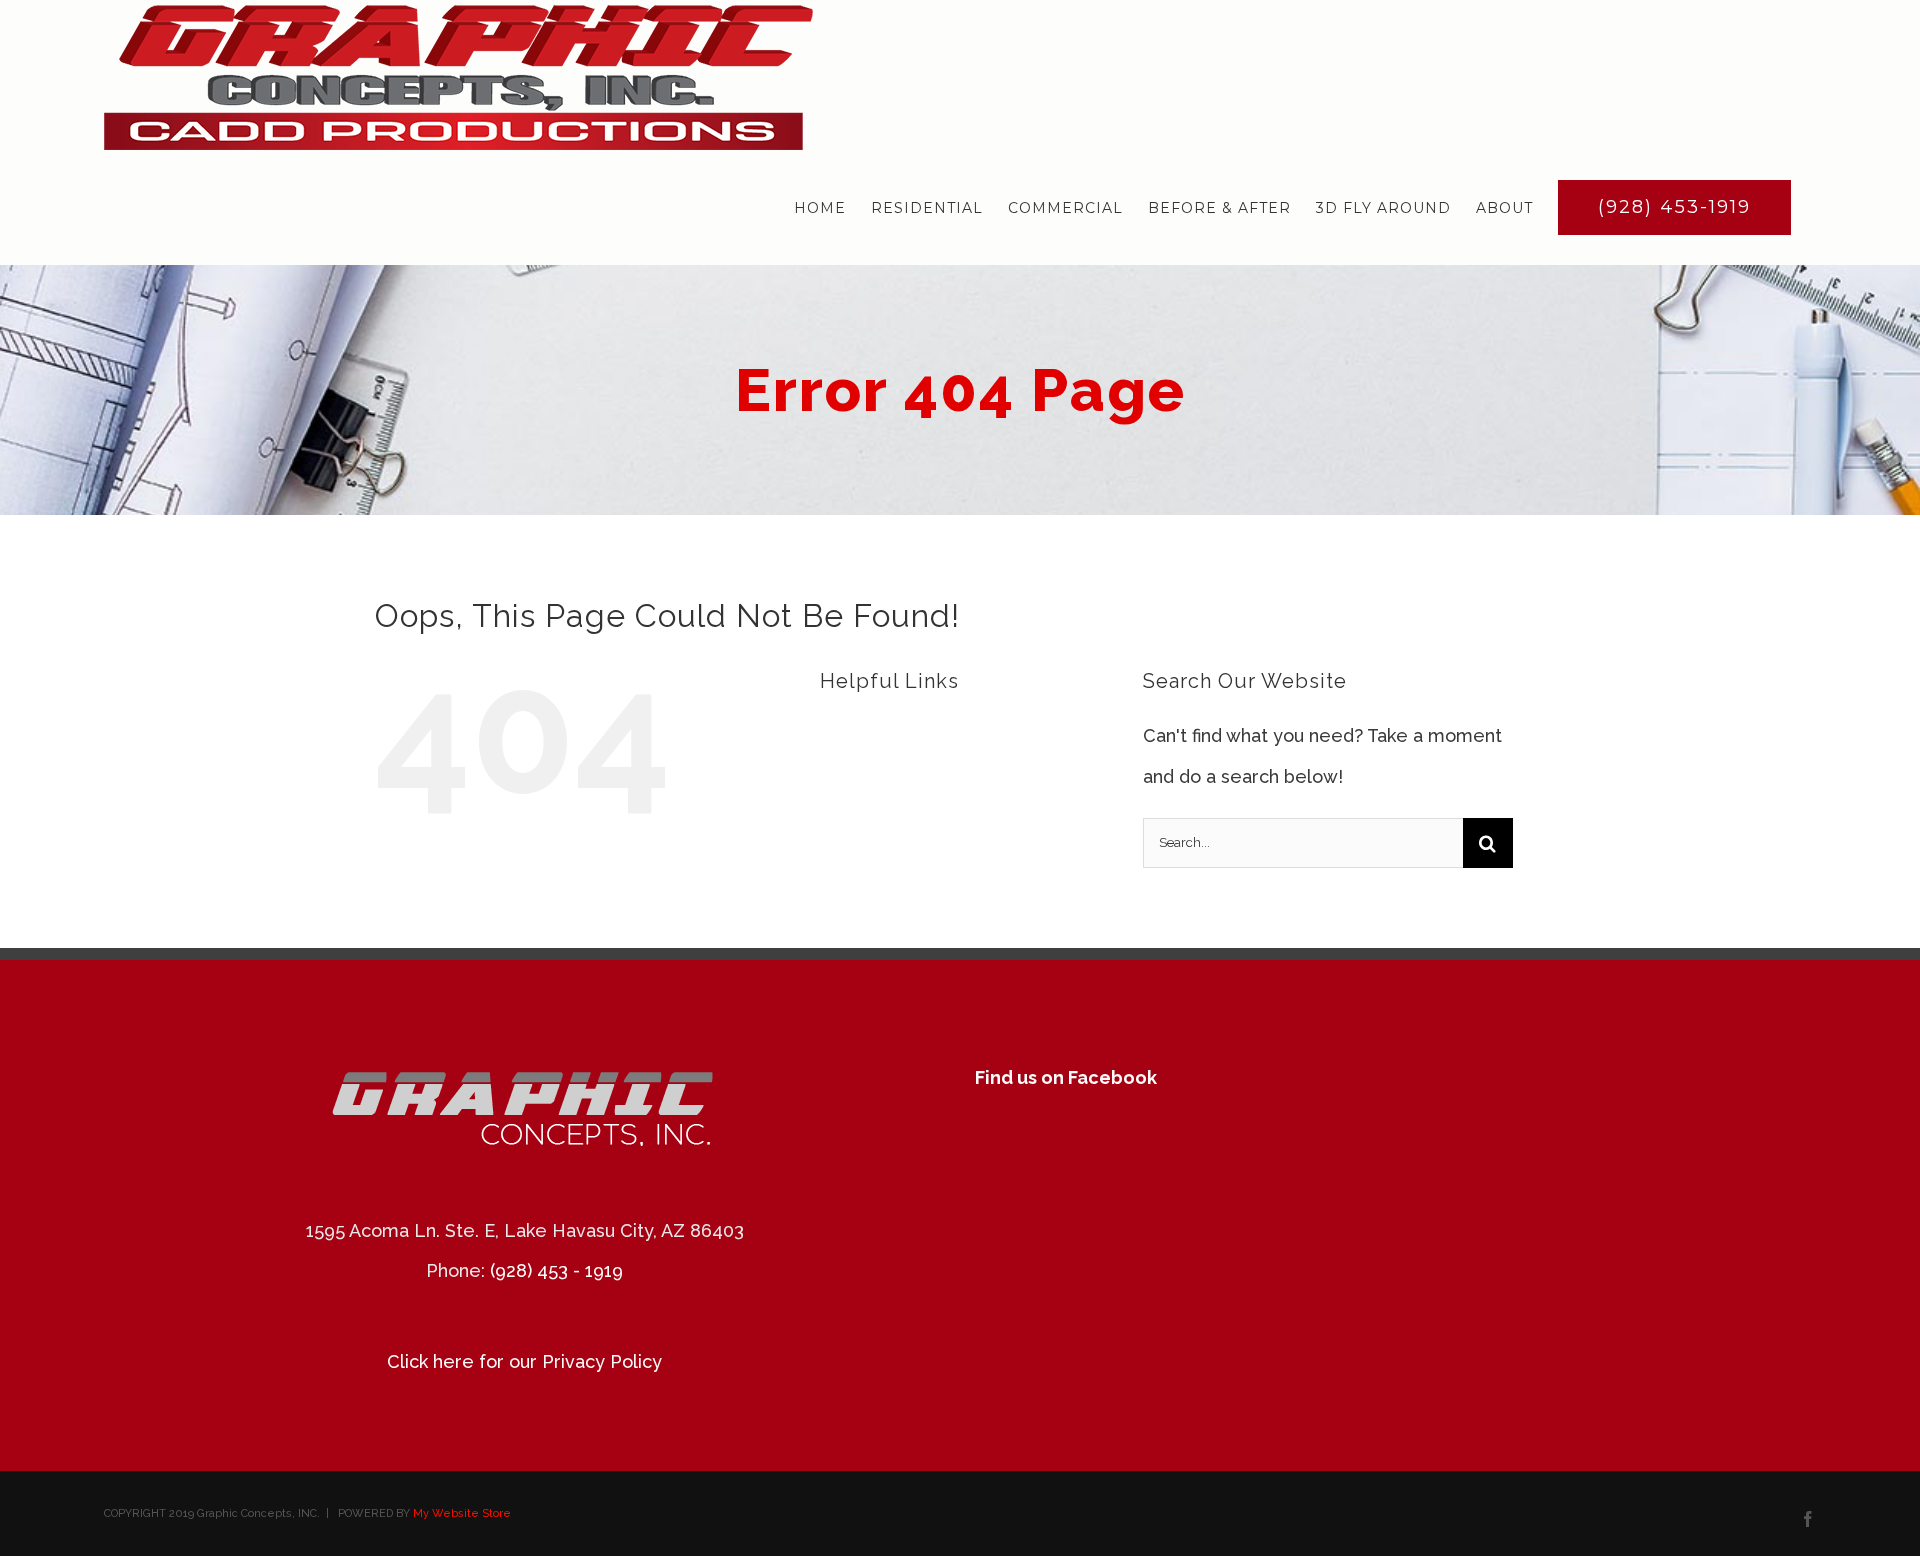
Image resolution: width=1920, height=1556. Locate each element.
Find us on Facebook (1066, 1077)
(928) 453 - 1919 (556, 1270)
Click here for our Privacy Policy (524, 1361)
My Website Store (462, 1513)
